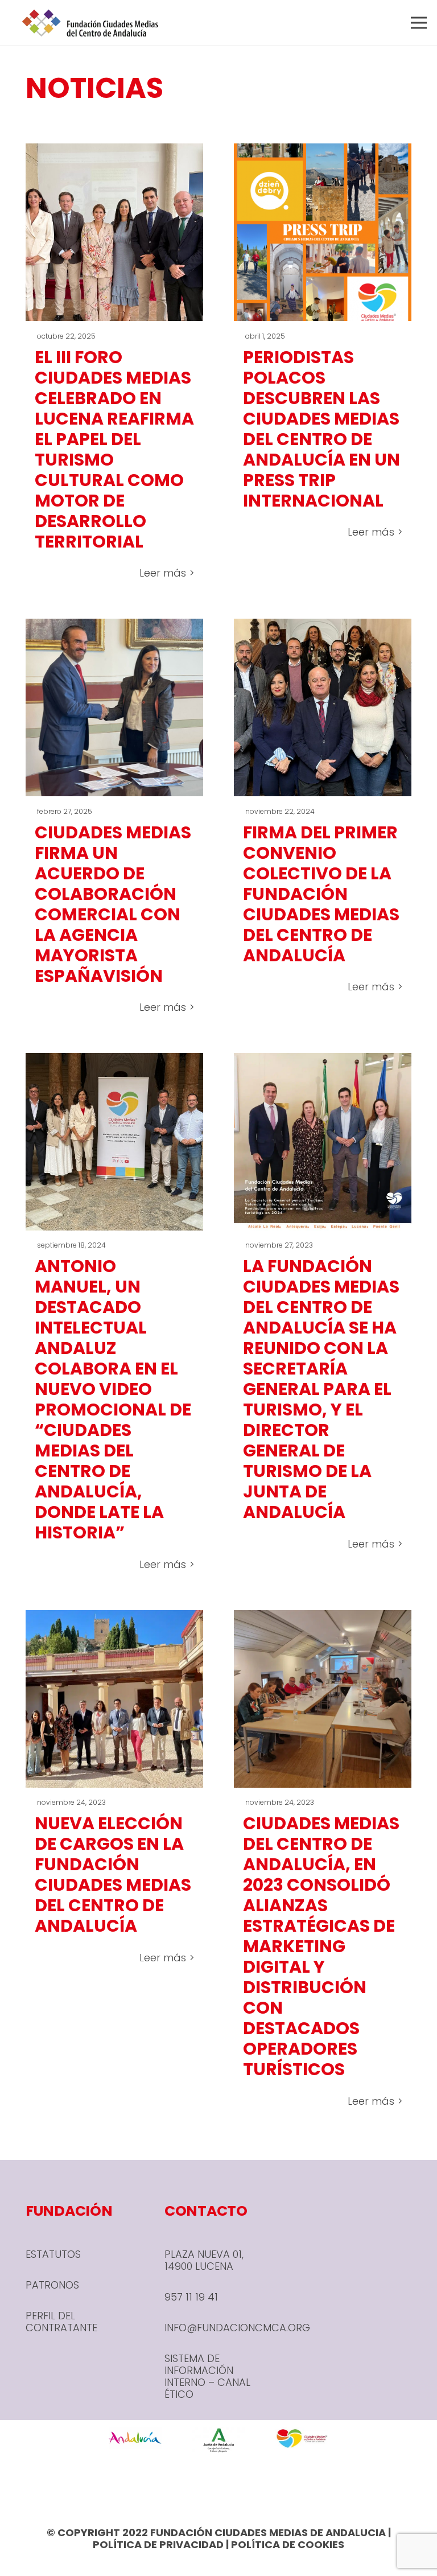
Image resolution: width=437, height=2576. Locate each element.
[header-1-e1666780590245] (90, 23)
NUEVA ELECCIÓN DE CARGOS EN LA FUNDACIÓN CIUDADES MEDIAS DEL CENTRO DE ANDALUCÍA (113, 1875)
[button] (419, 23)
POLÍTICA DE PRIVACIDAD (158, 2544)
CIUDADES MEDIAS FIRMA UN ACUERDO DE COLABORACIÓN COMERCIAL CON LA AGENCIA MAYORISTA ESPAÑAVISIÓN (113, 904)
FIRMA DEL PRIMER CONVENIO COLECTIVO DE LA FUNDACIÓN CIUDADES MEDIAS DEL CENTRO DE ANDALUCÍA (321, 894)
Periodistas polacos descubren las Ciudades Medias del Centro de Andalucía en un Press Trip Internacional (321, 429)
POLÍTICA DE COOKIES (288, 2544)
